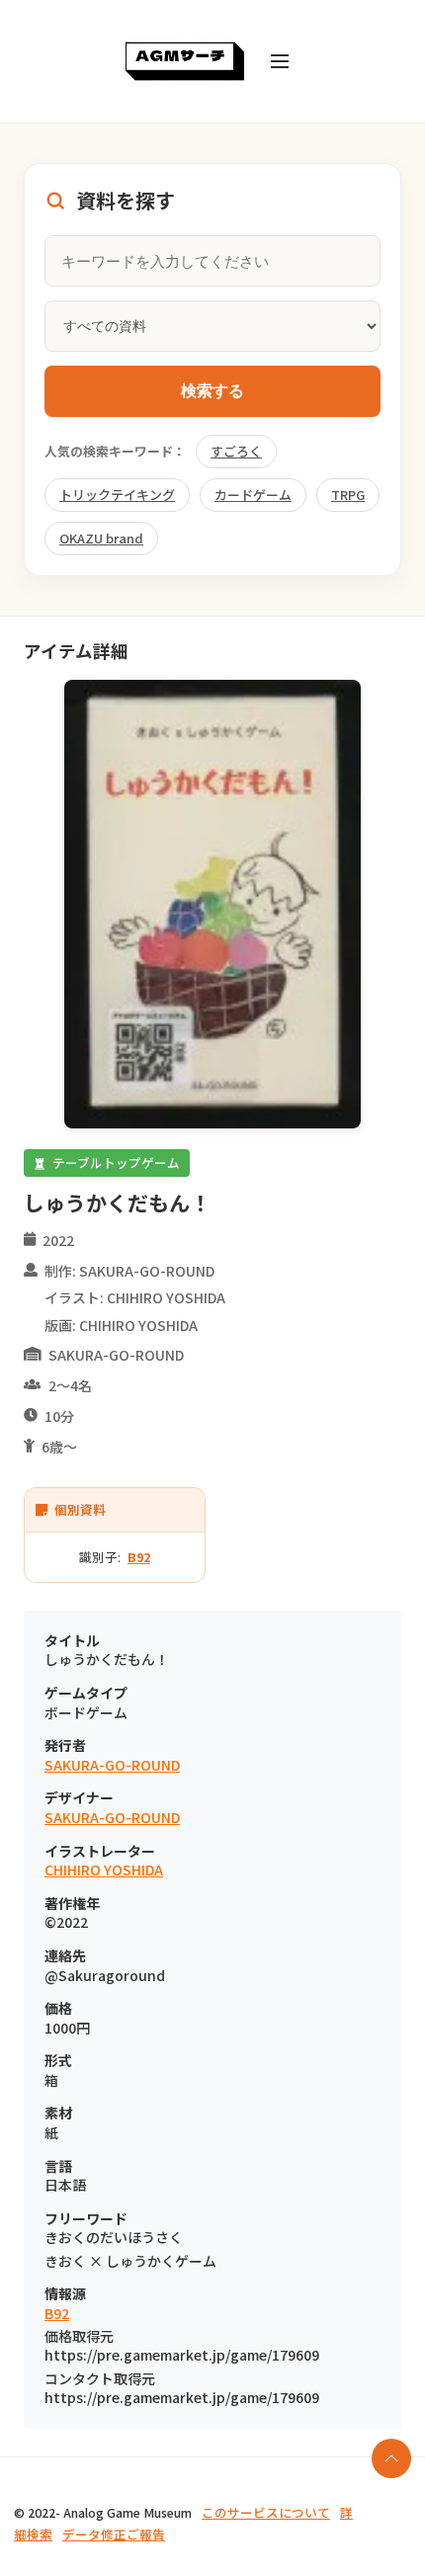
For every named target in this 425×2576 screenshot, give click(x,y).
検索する (212, 391)
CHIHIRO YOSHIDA (104, 1870)
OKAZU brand (101, 538)
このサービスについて (266, 2512)
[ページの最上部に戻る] (391, 2458)
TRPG (348, 495)
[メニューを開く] (280, 61)
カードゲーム (253, 495)
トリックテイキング (117, 495)
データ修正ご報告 (114, 2534)
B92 (139, 1557)
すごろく (236, 451)
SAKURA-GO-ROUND (112, 1765)
